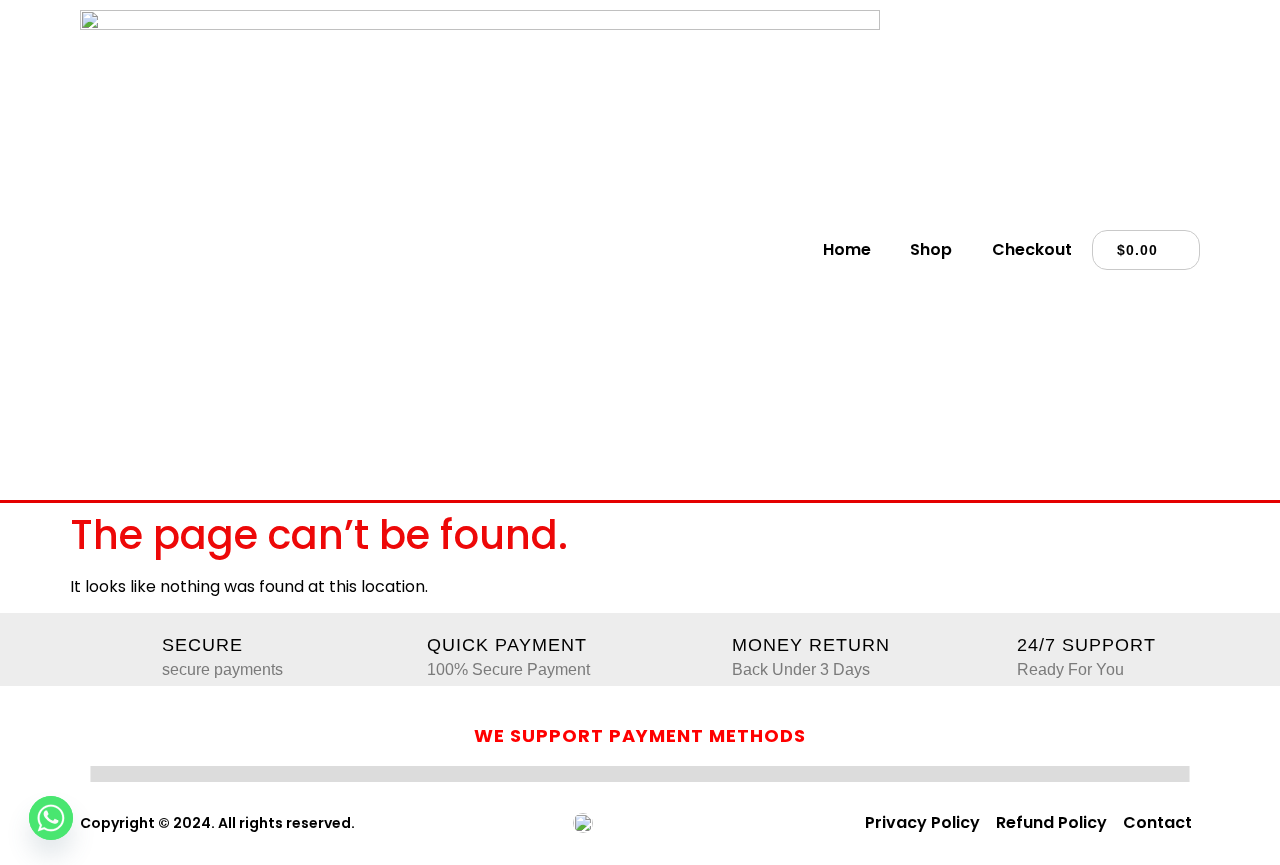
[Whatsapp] (51, 818)
